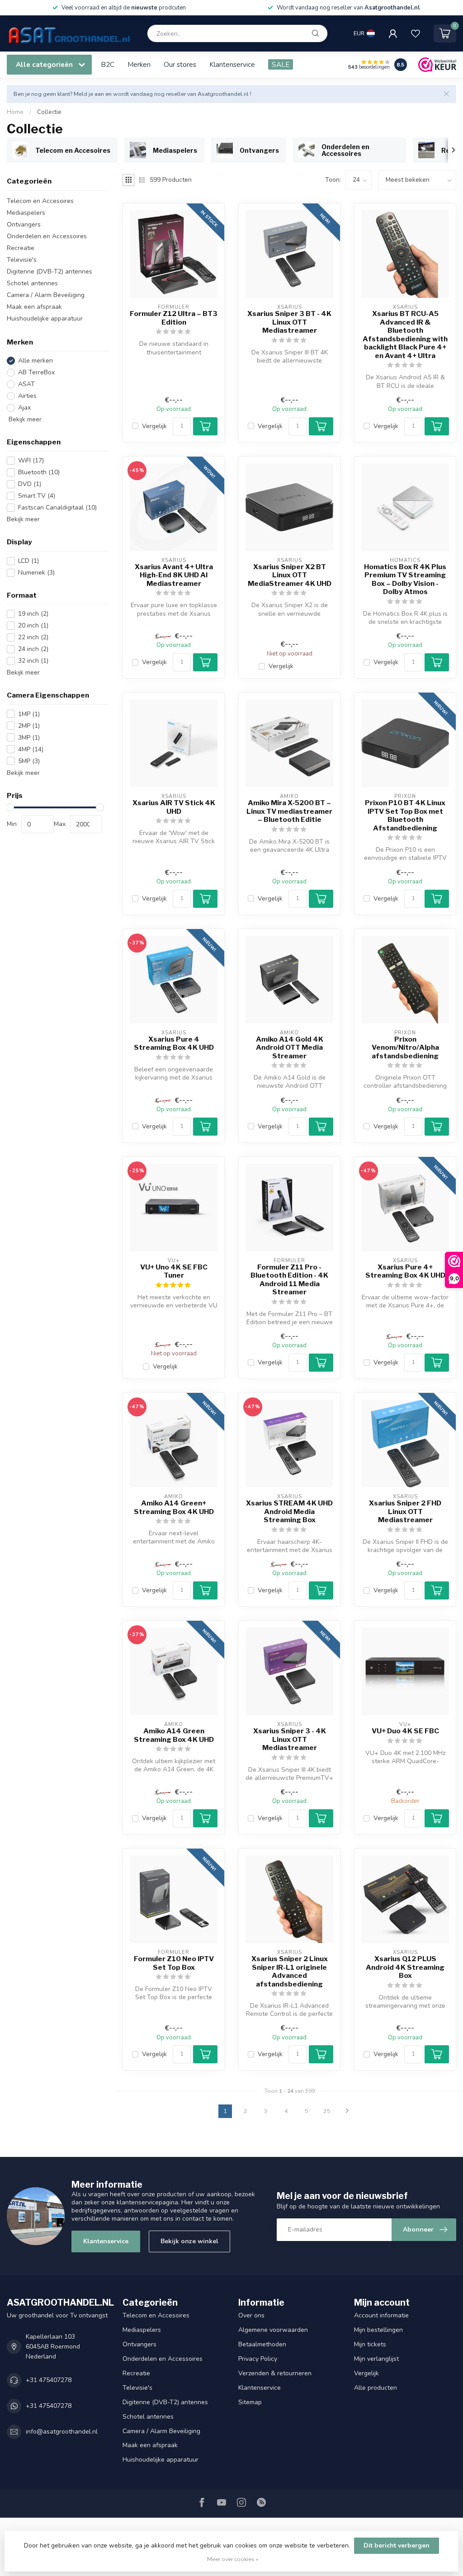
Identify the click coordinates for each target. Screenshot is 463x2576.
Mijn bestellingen (378, 2330)
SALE (281, 64)
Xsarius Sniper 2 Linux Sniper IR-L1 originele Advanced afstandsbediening (290, 1971)
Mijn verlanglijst (376, 2359)
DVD (30, 484)
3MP (29, 738)
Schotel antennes (32, 283)
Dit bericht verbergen (397, 2545)
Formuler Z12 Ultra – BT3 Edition (174, 318)
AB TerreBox (36, 372)
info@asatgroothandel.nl (62, 2432)
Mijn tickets (370, 2344)
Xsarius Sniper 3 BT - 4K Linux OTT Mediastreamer (289, 322)
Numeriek (36, 573)
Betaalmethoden (262, 2344)
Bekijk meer (24, 419)
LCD (28, 561)
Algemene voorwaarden (273, 2330)
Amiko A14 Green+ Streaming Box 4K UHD (174, 1507)
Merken (139, 64)
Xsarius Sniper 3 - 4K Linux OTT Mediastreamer (290, 1739)
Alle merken (35, 361)
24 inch (33, 649)
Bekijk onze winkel (189, 2241)
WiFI (31, 460)
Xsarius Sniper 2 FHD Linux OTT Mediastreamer (405, 1512)
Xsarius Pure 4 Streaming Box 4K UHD (174, 1043)
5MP (29, 761)
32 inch (33, 661)
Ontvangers (24, 224)
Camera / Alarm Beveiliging (46, 295)
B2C (108, 64)
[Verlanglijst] (416, 33)
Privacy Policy (258, 2359)
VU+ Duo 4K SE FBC (405, 1731)
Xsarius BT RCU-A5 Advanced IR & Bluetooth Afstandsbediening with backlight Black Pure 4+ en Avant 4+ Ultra (405, 335)
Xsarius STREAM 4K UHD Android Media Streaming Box (289, 1512)
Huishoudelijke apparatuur (45, 318)
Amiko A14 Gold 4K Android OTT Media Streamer (290, 1048)
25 (327, 2111)
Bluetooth (39, 472)
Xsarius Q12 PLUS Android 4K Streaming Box (405, 1967)
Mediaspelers (26, 213)
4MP (31, 749)
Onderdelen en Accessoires (47, 236)
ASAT (26, 384)
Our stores (180, 64)
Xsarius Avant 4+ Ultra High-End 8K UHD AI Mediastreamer (174, 575)
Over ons (251, 2315)
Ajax (24, 408)
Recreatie (21, 248)
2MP (29, 726)
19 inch (33, 614)
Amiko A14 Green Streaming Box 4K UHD (174, 1735)
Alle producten (376, 2388)
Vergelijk (154, 426)
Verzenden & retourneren (275, 2373)
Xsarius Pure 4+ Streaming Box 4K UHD (405, 1271)
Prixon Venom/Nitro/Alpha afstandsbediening (405, 1048)
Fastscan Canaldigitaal (57, 507)
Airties (27, 396)
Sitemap (250, 2402)
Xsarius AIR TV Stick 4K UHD (174, 807)
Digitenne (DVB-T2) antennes (50, 271)
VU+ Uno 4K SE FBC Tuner (174, 1271)
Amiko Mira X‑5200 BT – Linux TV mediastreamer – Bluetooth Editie (289, 811)
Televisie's (22, 260)
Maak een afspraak (34, 307)
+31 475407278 (49, 2380)
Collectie (49, 112)
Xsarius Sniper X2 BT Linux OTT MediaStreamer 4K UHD (290, 575)
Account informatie (381, 2315)
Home (15, 112)
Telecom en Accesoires (40, 201)
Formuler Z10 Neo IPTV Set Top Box (174, 1963)
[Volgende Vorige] (347, 2111)
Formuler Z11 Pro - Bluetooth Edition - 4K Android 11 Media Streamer (289, 1280)
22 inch (33, 637)
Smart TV (37, 496)
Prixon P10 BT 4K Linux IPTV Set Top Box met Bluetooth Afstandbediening (405, 815)
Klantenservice (232, 64)
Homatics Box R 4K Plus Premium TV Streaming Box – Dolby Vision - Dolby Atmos (405, 579)
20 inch (33, 625)
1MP (29, 714)
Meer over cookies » (233, 2559)
